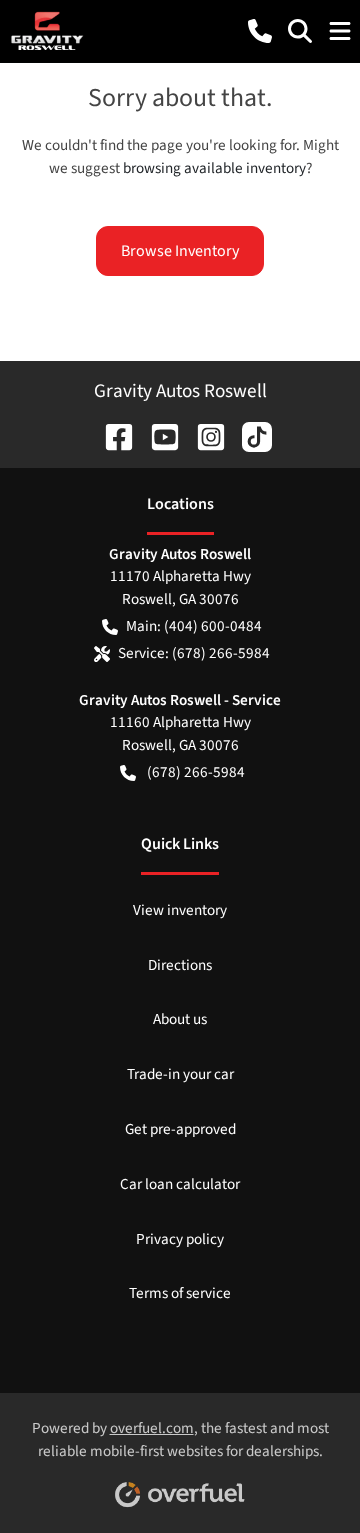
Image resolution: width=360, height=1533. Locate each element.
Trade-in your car (180, 1074)
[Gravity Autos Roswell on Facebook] (111, 435)
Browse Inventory (180, 251)
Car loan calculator (180, 1184)
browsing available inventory (214, 168)
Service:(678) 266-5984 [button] (194, 653)
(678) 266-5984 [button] (196, 772)
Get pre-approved (180, 1129)
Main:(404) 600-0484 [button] (194, 626)
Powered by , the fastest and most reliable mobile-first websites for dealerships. (180, 1439)
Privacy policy (180, 1239)
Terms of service (180, 1293)
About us (180, 1019)
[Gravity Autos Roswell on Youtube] (157, 435)
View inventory (180, 910)
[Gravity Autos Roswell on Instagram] (203, 435)
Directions (180, 965)
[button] (260, 31)
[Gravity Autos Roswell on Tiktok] (249, 435)
